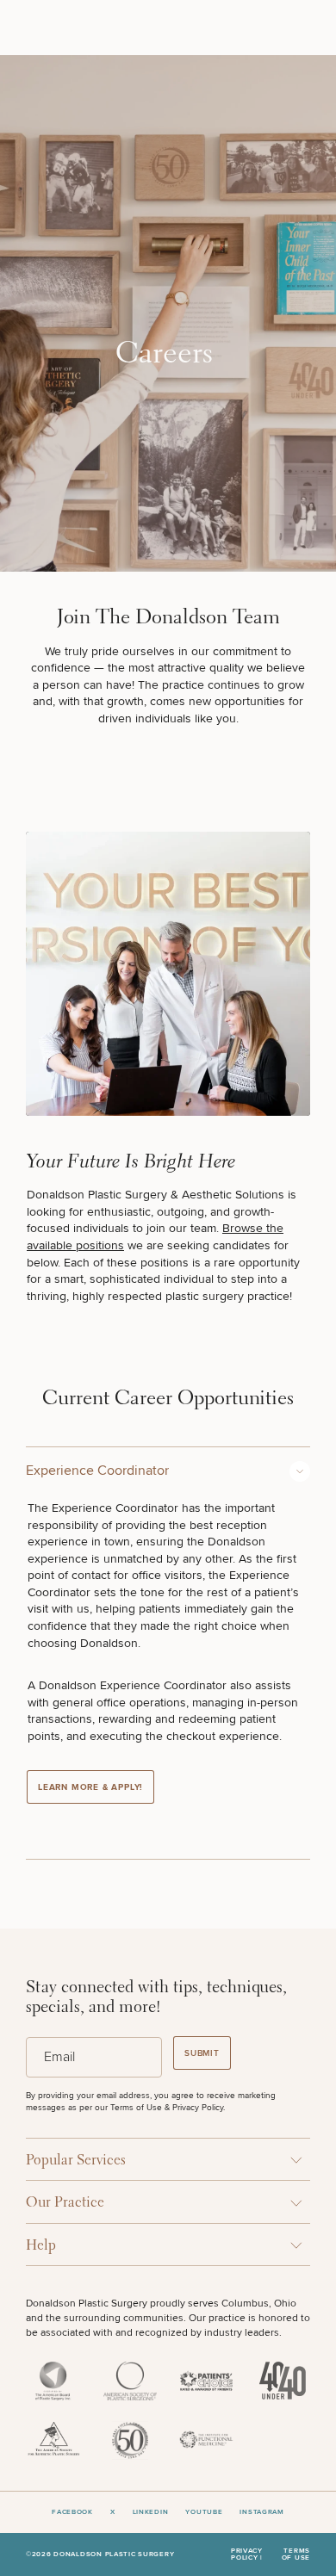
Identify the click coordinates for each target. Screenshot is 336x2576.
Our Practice (65, 2203)
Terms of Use (296, 2555)
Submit (202, 2053)
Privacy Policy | (247, 2555)
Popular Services (76, 2161)
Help (41, 2246)
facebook (72, 2512)
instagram (261, 2512)
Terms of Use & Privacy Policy (167, 2108)
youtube (204, 2512)
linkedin (151, 2512)
